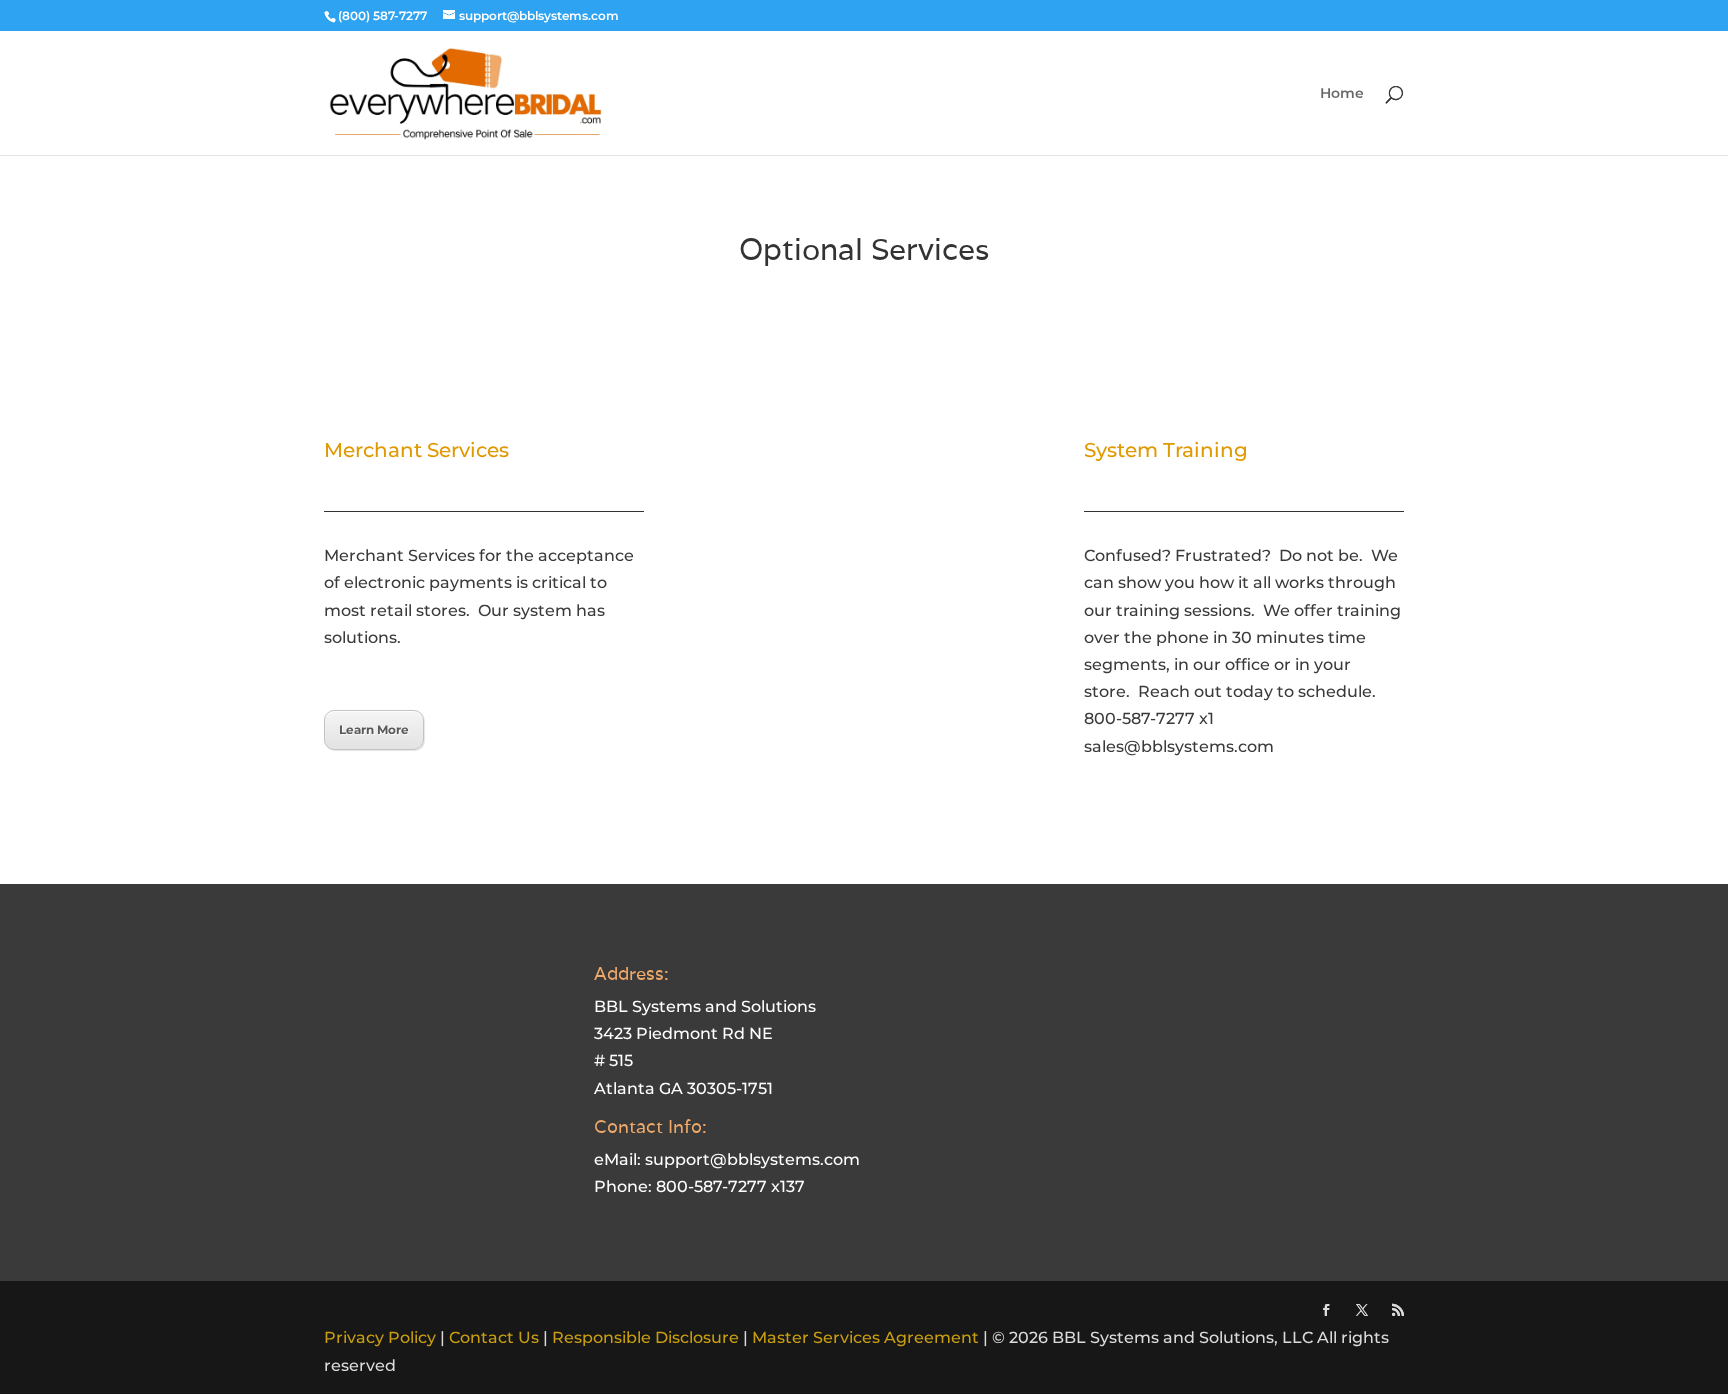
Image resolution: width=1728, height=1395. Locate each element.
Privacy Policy (380, 1337)
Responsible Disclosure (645, 1337)
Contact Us (494, 1337)
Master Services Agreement (865, 1337)
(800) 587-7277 (382, 15)
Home (1342, 94)
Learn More (374, 729)
